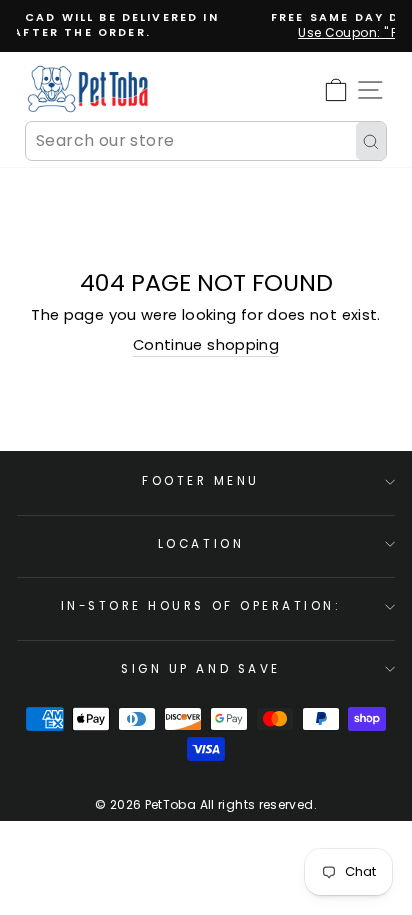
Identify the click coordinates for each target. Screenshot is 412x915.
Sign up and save (201, 669)
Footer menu (201, 481)
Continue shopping (206, 345)
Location (201, 544)
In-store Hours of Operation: (201, 606)
